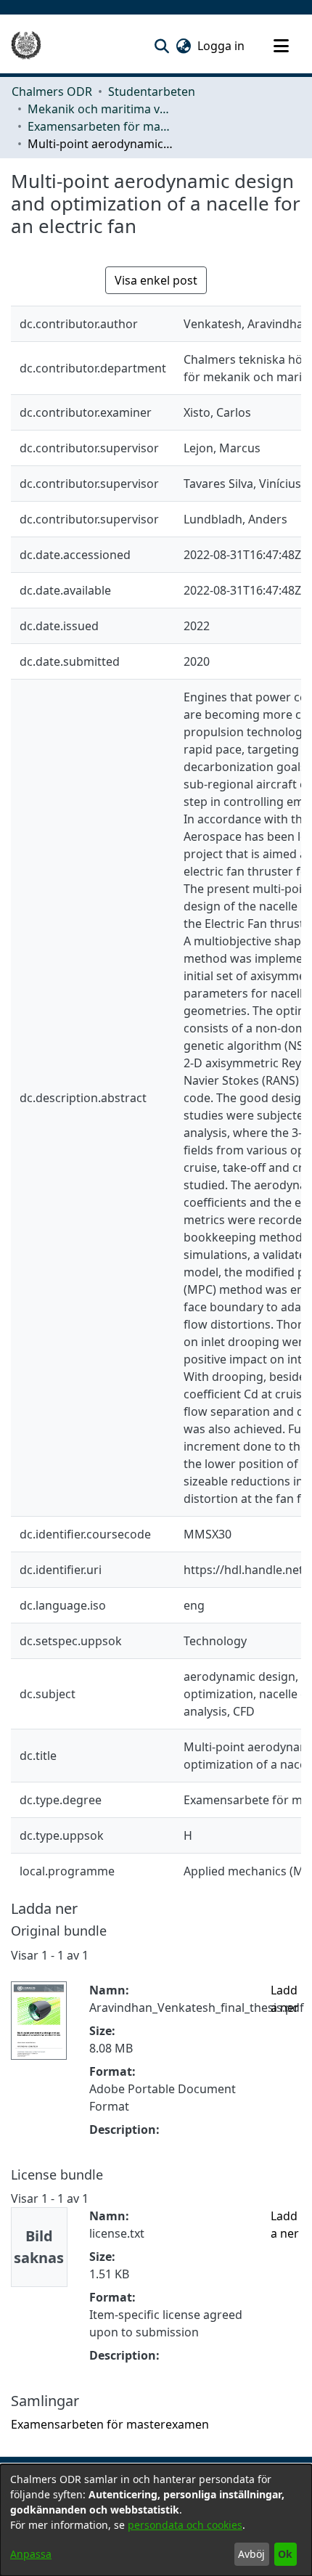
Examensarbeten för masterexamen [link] (100, 126)
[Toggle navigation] (281, 46)
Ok (285, 2554)
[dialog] (156, 2520)
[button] (161, 46)
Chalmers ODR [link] (52, 91)
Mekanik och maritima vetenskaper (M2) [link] (100, 109)
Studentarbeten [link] (152, 91)
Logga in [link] (222, 46)
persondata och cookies (185, 2525)
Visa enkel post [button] (156, 280)
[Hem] (26, 46)
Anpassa (31, 2554)
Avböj (251, 2554)
